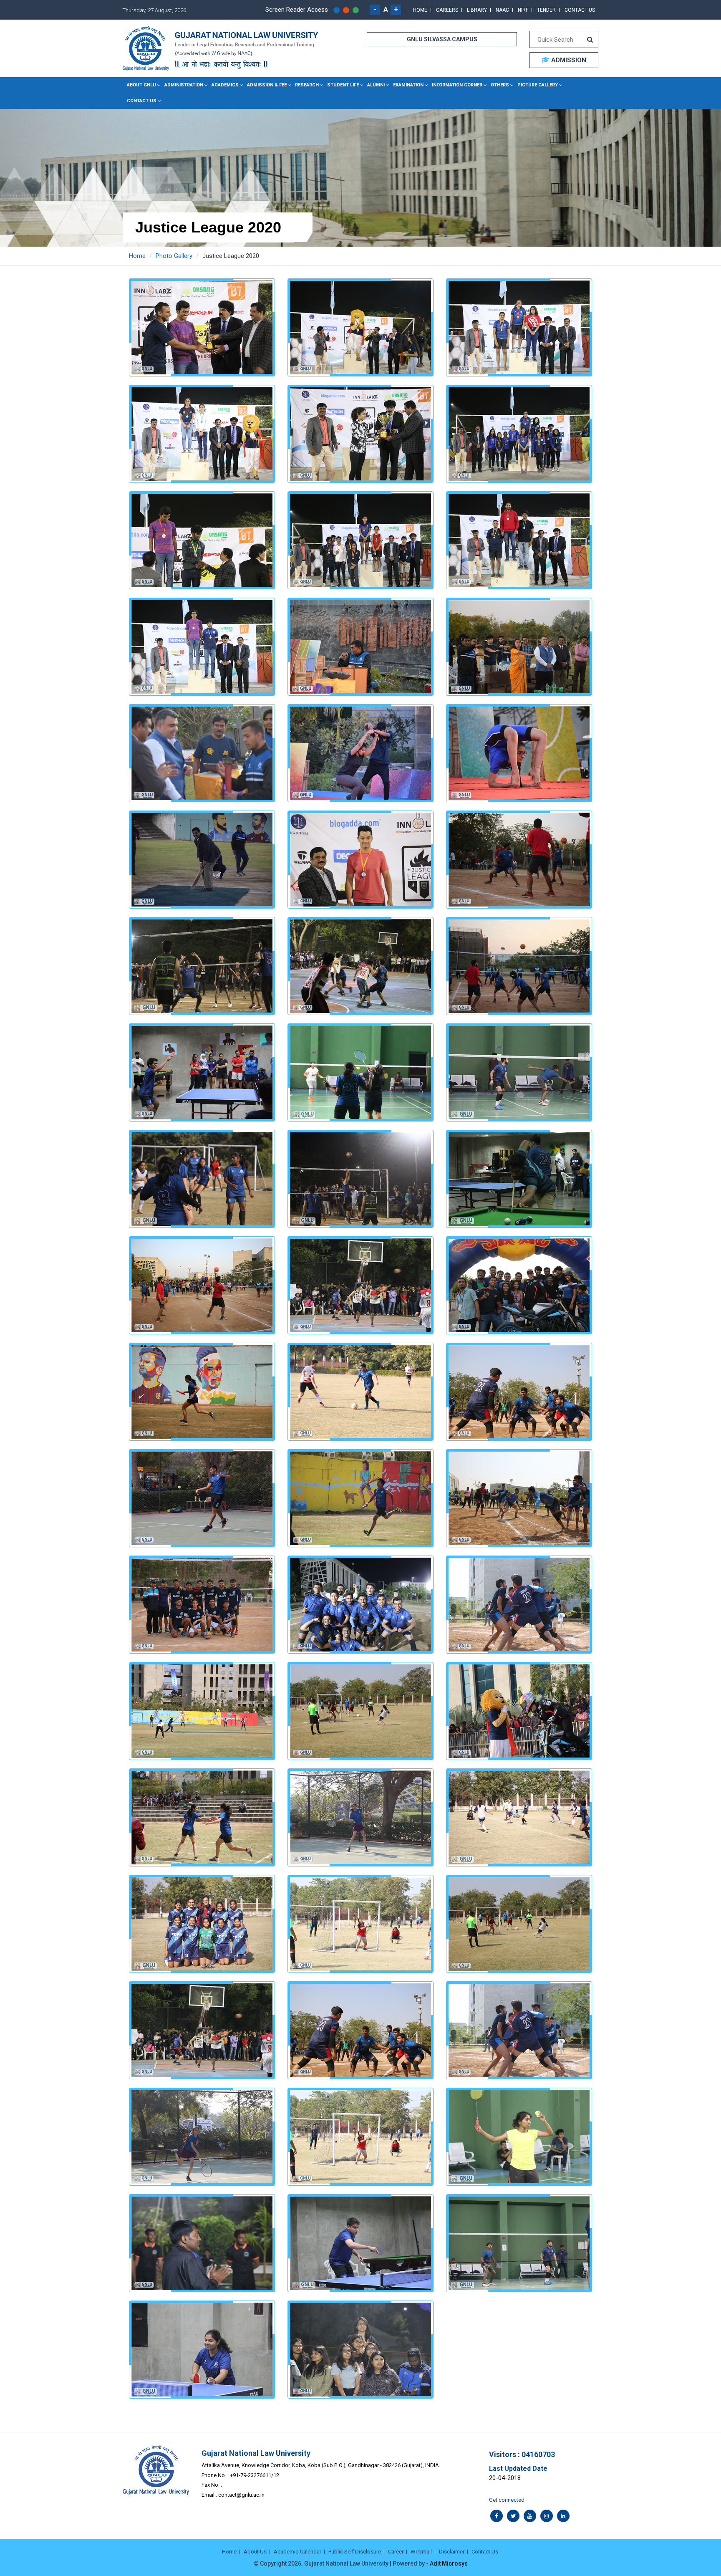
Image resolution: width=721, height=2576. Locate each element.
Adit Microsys (449, 2563)
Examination (408, 85)
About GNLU (141, 85)
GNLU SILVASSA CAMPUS (442, 39)
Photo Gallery (174, 256)
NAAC (502, 10)
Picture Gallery (538, 85)
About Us (255, 2552)
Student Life (343, 85)
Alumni (376, 85)
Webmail (421, 2552)
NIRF (523, 10)
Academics (225, 85)
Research (307, 85)
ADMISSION (568, 60)
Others (500, 85)
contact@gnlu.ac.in (241, 2495)
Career (396, 2552)
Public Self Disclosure (355, 2552)
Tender (546, 10)
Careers (447, 10)
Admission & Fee (267, 85)
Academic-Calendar (297, 2552)
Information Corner (457, 85)
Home (420, 10)
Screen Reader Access (297, 10)
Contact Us (580, 10)
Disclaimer (452, 2552)
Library (477, 10)
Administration (184, 85)
